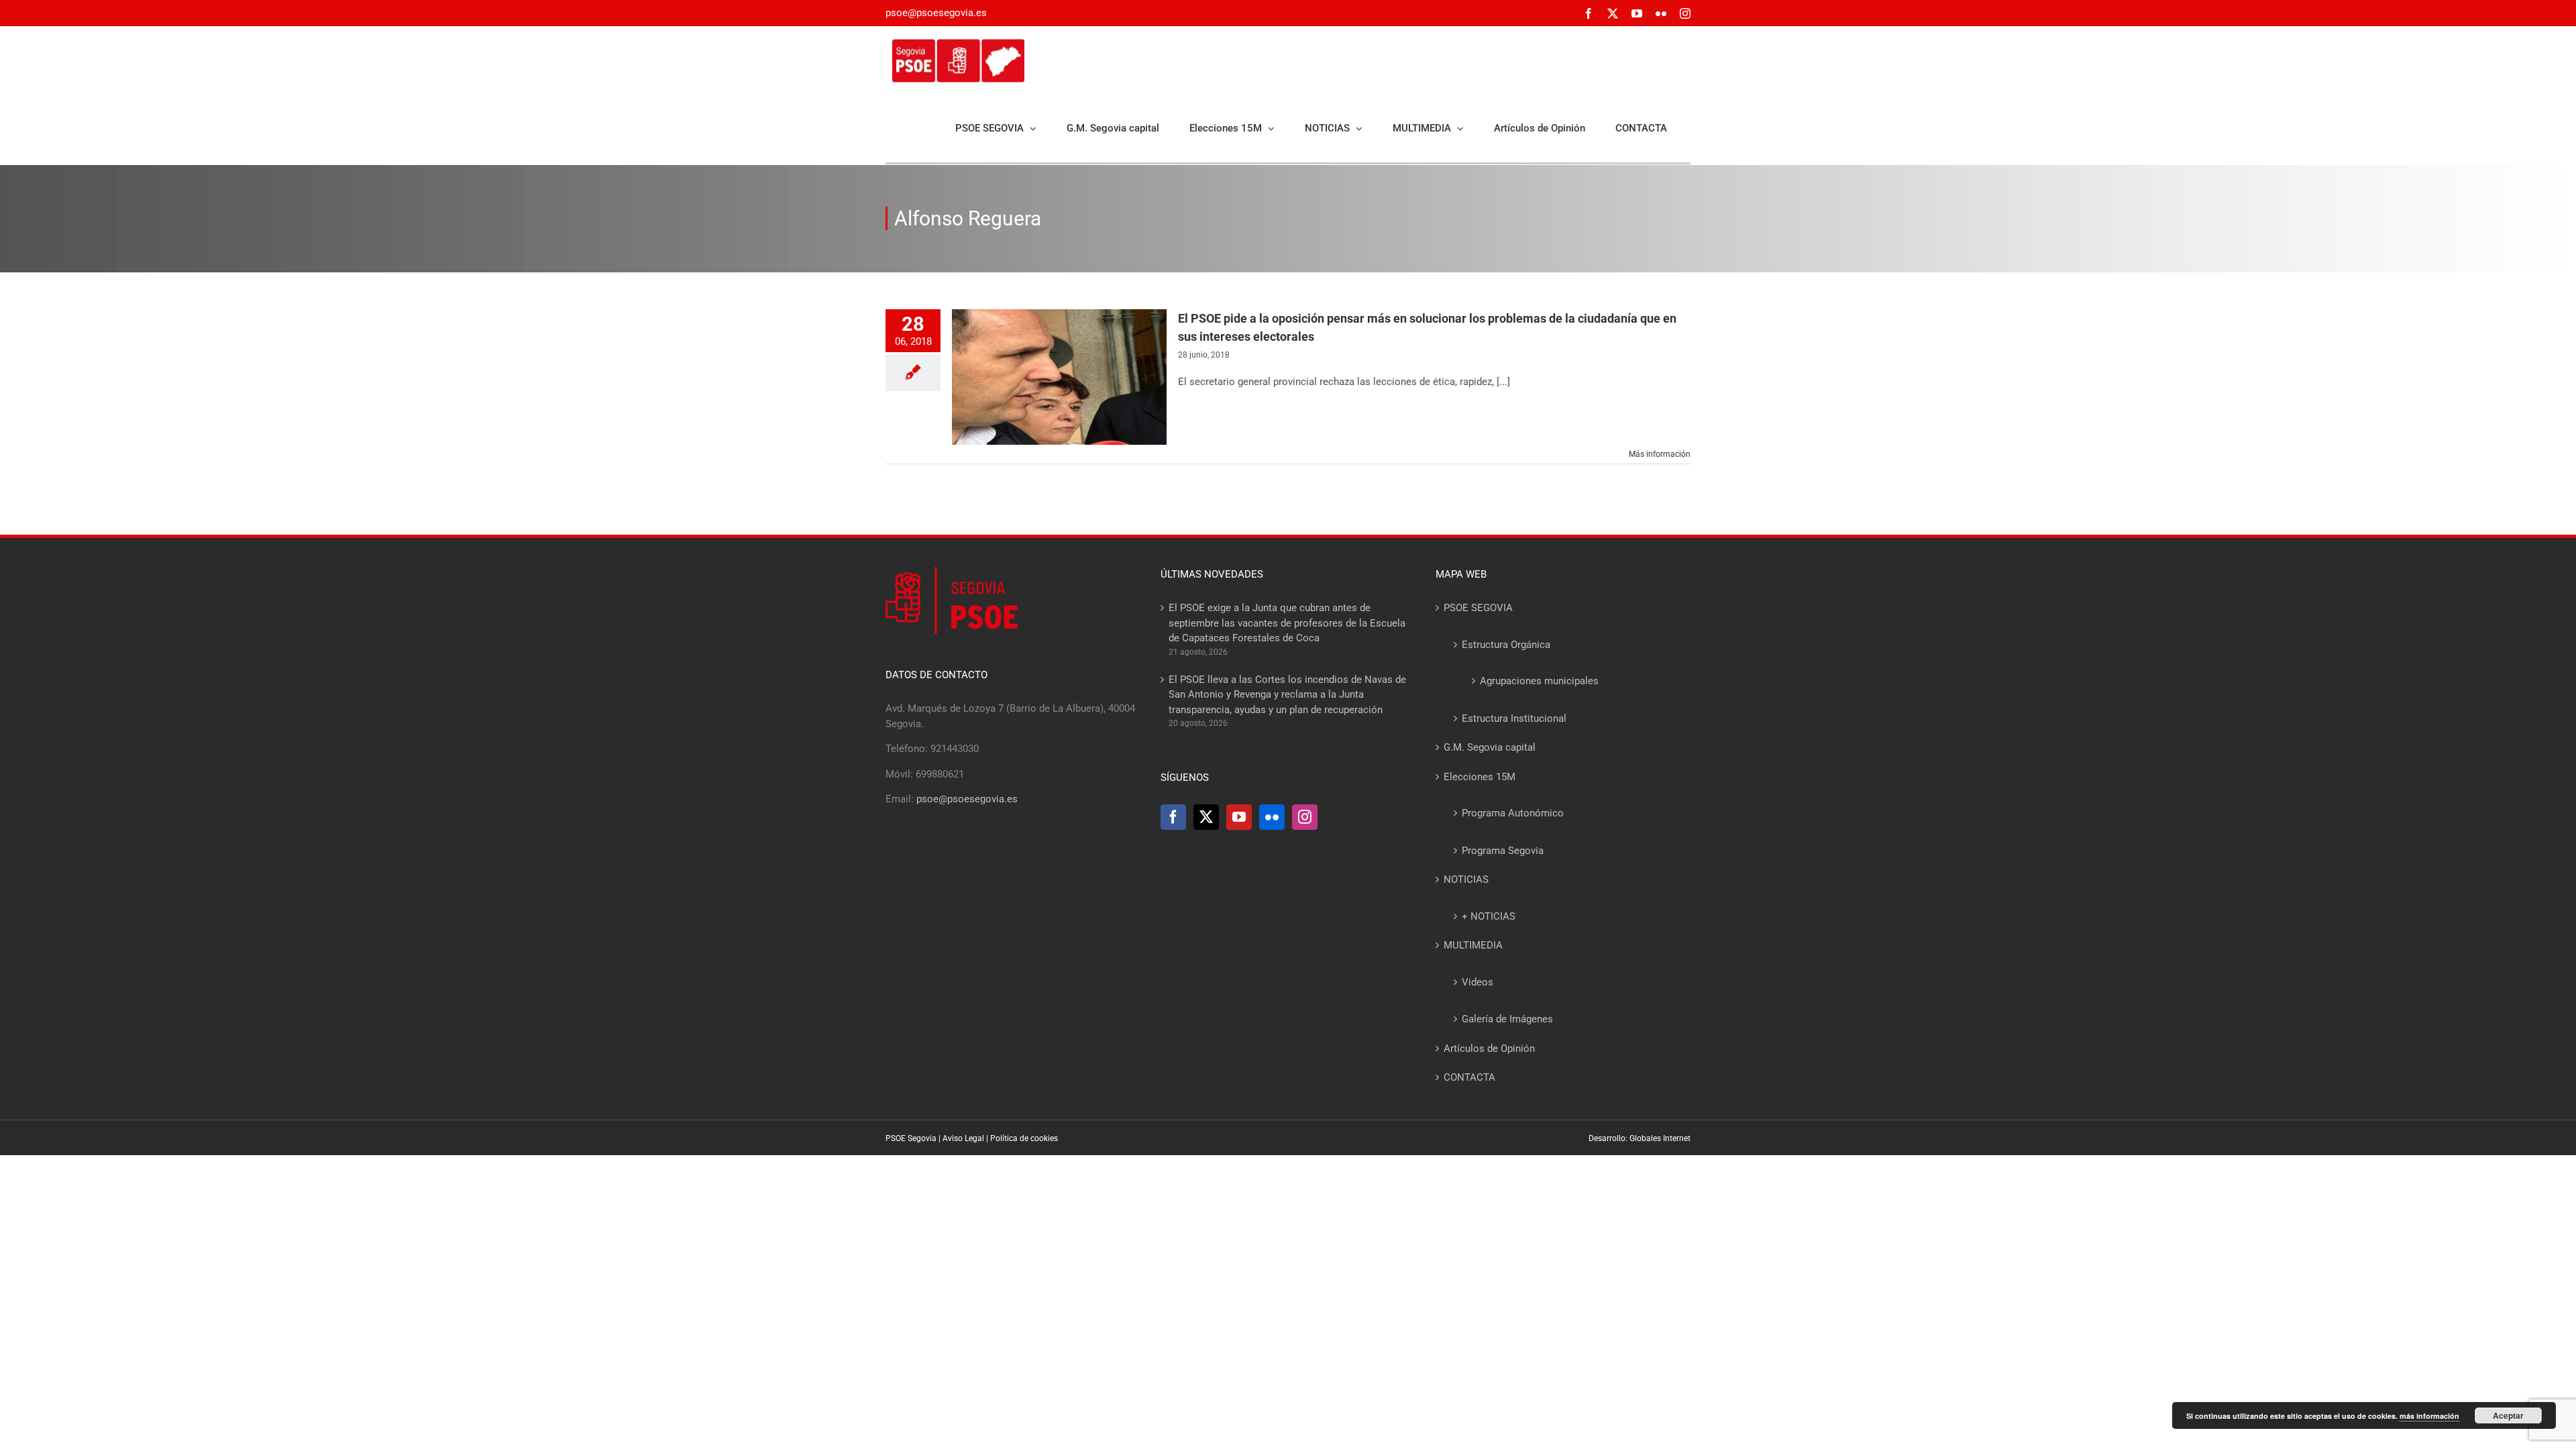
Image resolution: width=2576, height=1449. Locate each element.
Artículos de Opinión (1489, 1049)
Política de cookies (1024, 1138)
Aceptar (2508, 1415)
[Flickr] (1272, 817)
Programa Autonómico (1513, 813)
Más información (1660, 454)
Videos (1478, 982)
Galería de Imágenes (1507, 1019)
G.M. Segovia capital (1490, 747)
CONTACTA (1469, 1077)
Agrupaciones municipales (1539, 681)
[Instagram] (1305, 817)
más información (2429, 1416)
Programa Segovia (1503, 851)
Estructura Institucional (1514, 718)
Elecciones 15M (1480, 777)
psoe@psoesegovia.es (936, 13)
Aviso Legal (963, 1138)
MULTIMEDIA (1473, 945)
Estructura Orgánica (1506, 645)
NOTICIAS (1466, 879)
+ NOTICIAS (1489, 916)
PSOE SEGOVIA (1478, 608)
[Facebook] (1173, 817)
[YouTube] (1239, 817)
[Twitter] (1206, 817)
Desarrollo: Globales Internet (1640, 1138)
